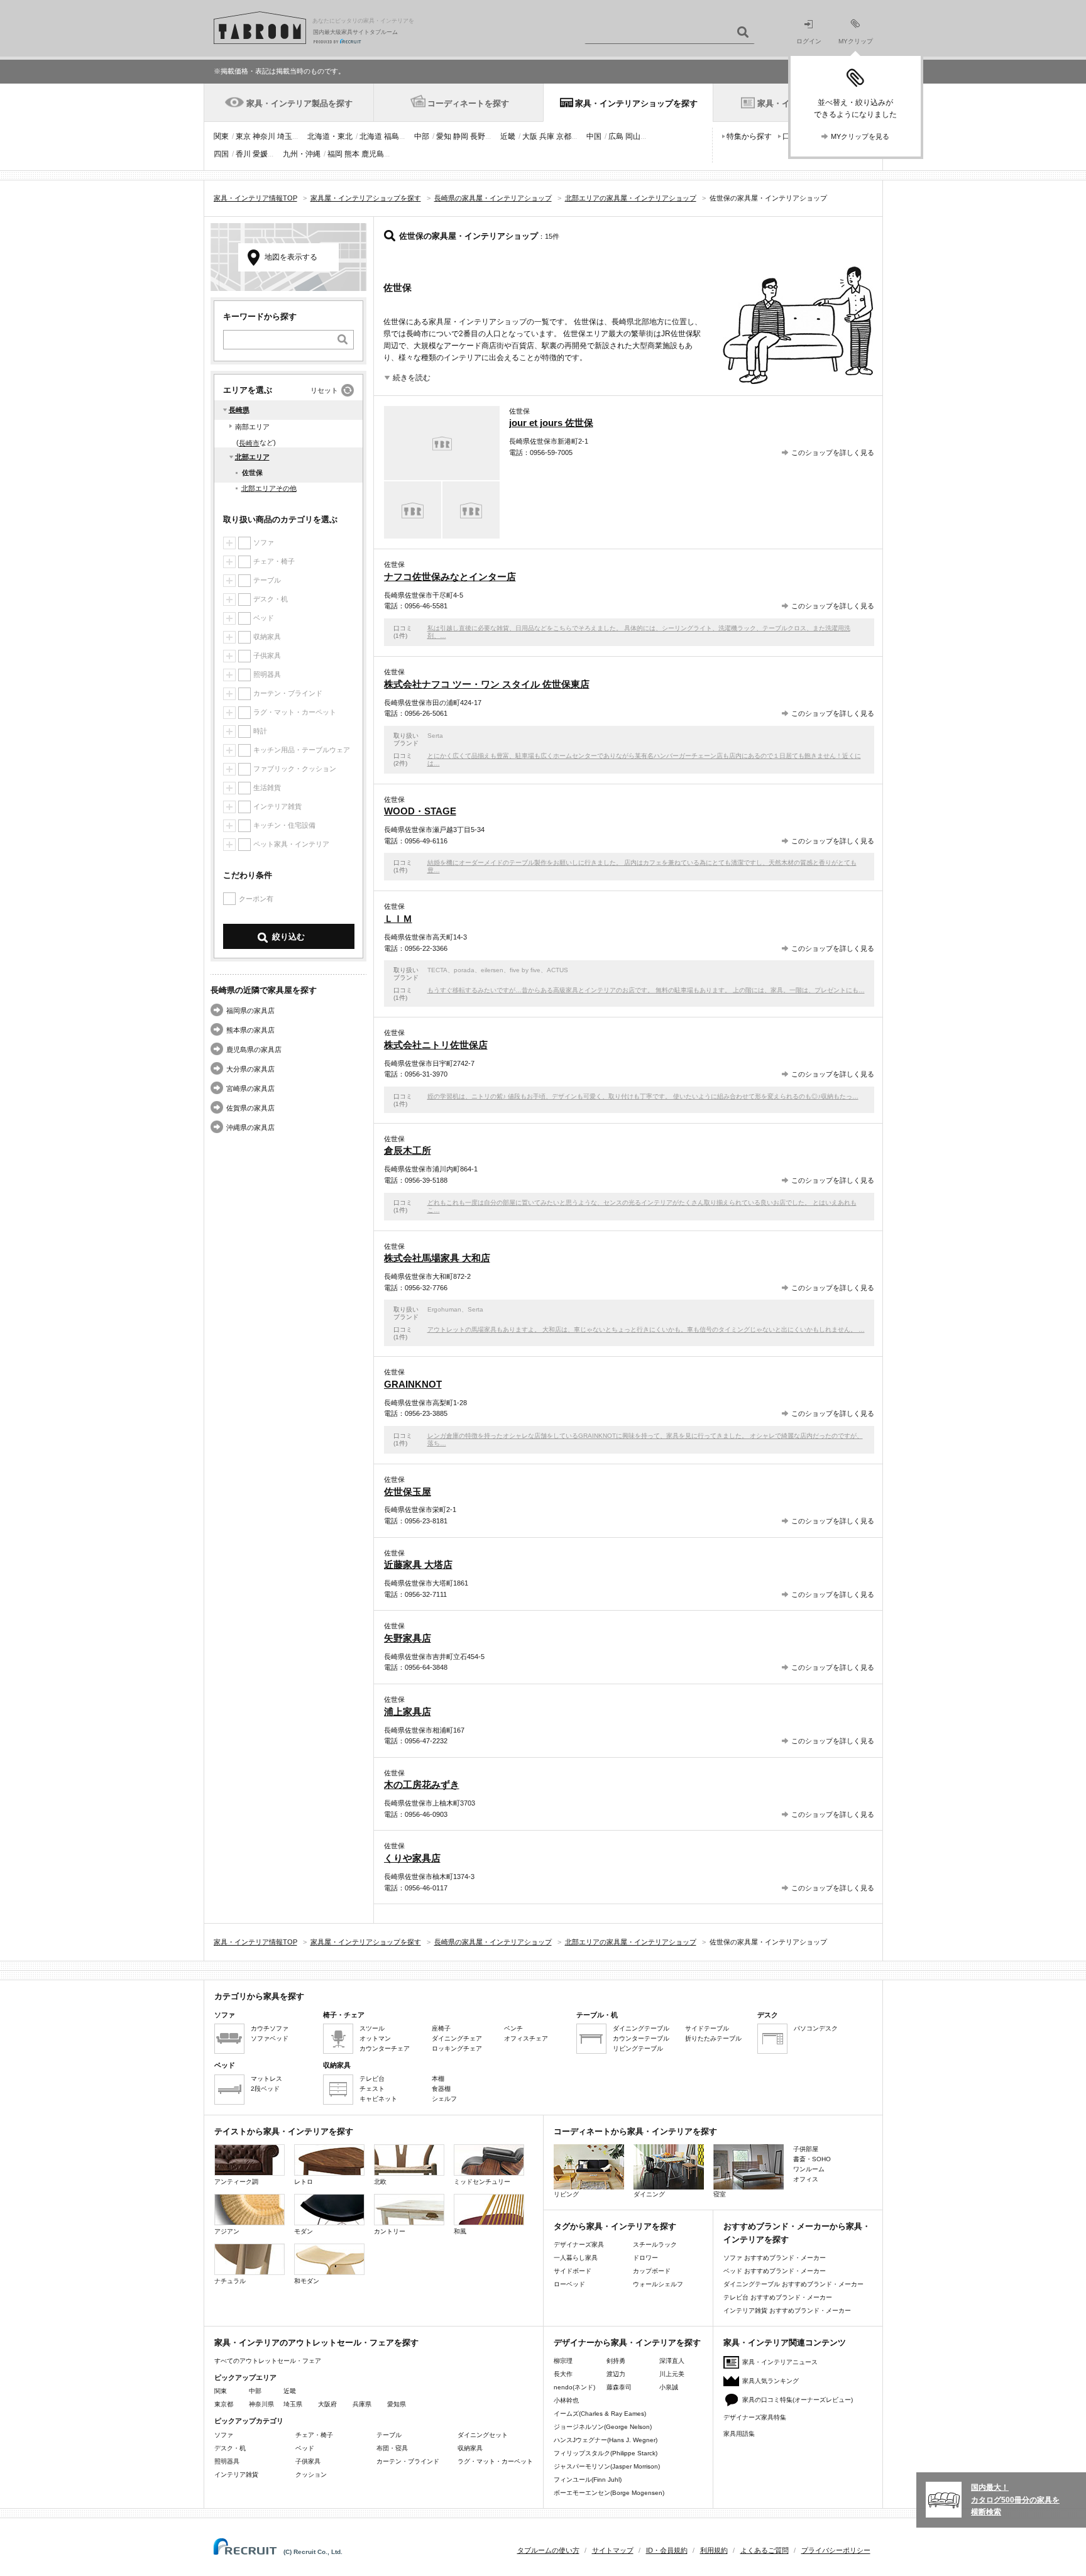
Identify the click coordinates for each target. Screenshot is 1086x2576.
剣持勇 (616, 2361)
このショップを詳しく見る (833, 452)
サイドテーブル (707, 2028)
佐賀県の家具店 (250, 1108)
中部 (422, 136)
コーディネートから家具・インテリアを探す (635, 2131)
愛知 (444, 136)
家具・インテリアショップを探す (636, 103)
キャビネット (378, 2099)
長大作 (563, 2374)
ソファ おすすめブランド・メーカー (775, 2258)
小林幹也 (566, 2400)
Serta (435, 736)
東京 (243, 136)
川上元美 (672, 2374)
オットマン (375, 2038)
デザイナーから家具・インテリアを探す (627, 2343)
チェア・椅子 (314, 2435)
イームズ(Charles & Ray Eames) (600, 2414)
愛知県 (397, 2404)
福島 (392, 136)
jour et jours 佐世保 (551, 423)
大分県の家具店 (250, 1069)
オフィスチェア (526, 2038)
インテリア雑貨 (236, 2475)
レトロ (304, 2182)
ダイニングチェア (457, 2038)
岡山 (633, 136)
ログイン (809, 41)
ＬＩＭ (398, 918)
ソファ (224, 2435)
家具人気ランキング (771, 2381)
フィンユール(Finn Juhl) (588, 2480)
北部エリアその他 (269, 488)
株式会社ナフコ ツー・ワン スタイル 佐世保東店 (487, 684)
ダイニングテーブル (641, 2028)
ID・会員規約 (667, 2550)
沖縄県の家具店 (250, 1127)
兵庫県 (362, 2404)
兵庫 (547, 136)
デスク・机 (230, 2448)
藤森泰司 (619, 2387)
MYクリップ (856, 41)
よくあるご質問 (765, 2550)
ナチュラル (230, 2281)
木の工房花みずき (422, 1784)
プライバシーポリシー (836, 2550)
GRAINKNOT (413, 1384)
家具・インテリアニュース (780, 2362)
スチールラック (655, 2244)
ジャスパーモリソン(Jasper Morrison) (607, 2466)
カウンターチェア (385, 2048)
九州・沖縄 (302, 154)
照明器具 (227, 2461)
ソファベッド (270, 2038)
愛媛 (260, 154)
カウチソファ (270, 2028)
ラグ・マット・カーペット (495, 2461)
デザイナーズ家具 (579, 2244)
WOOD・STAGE (420, 811)
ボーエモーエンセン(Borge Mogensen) (609, 2493)
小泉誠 (669, 2387)
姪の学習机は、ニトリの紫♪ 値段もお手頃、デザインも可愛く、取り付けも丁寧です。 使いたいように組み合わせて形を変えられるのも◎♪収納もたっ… (643, 1096)
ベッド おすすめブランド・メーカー (775, 2271)
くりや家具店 (412, 1858)
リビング (566, 2194)
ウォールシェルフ (658, 2284)
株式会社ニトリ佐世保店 (436, 1045)
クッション (311, 2475)
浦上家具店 (408, 1712)
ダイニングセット (483, 2435)
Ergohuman (444, 1309)
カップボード (652, 2271)
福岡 (335, 154)
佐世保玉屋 (408, 1492)
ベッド (305, 2448)
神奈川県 (261, 2404)
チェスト (372, 2089)
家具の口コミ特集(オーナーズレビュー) (798, 2400)
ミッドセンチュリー (482, 2182)
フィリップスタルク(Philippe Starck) (606, 2453)
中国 (594, 136)
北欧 (380, 2182)
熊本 (352, 154)
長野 (478, 136)
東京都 (224, 2404)
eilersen (492, 970)
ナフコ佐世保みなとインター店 (450, 577)
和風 (460, 2231)
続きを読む (412, 378)
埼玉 (285, 136)
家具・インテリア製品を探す (299, 103)
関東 (221, 136)
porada (464, 970)
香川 (243, 154)
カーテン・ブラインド (408, 2461)
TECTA (437, 970)
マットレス (266, 2079)
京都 (564, 136)
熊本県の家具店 (250, 1030)
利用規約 (714, 2550)
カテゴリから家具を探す (259, 1996)
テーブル (389, 2435)
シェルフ (444, 2099)
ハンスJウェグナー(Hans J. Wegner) (606, 2440)
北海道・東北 (330, 136)
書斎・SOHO (812, 2159)
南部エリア (252, 427)
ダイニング (649, 2194)
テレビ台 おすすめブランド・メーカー (778, 2297)
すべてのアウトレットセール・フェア (268, 2361)
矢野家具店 (408, 1638)
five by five (525, 970)
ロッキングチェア (457, 2048)
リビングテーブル (638, 2048)
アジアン (227, 2231)
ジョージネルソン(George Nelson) (603, 2427)
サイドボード (573, 2271)
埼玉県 (293, 2404)
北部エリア (252, 457)
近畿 (508, 136)
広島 (616, 136)
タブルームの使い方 (548, 2550)
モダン (304, 2231)
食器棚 (441, 2089)
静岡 (461, 136)
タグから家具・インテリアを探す (615, 2226)
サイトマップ (613, 2550)
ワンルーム (809, 2169)
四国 (221, 154)
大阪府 (327, 2404)
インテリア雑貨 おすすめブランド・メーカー (787, 2310)
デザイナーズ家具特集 (755, 2417)
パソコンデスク (816, 2028)
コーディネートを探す (468, 103)
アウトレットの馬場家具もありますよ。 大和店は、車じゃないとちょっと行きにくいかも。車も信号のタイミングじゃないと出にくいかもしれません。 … (646, 1329)
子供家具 (308, 2461)
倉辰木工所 (408, 1150)
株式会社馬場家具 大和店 (437, 1258)
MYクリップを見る (860, 136)
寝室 (720, 2194)
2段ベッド (265, 2089)
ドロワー (645, 2258)
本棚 (438, 2079)
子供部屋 (806, 2149)
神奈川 (264, 136)
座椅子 (441, 2028)
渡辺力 (616, 2374)
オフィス (806, 2179)
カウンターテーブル (641, 2038)
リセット (324, 390)
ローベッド (569, 2284)
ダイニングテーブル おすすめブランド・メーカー (793, 2284)
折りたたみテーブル (713, 2038)
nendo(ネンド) (574, 2387)
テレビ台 (372, 2079)
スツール (372, 2028)
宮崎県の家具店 (250, 1088)
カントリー (390, 2231)
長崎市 (249, 443)
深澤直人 (672, 2361)
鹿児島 (373, 154)
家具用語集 (739, 2434)
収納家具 (470, 2448)
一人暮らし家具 (576, 2258)
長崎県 (239, 410)
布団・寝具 (392, 2448)
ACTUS (557, 970)
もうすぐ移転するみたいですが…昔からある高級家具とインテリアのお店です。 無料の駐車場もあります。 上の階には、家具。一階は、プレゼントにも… (646, 990)
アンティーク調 (236, 2182)
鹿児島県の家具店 (254, 1050)
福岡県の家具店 (250, 1011)
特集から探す (749, 136)
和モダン (307, 2281)
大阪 (530, 136)
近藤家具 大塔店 (418, 1565)
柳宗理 (563, 2361)
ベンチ (513, 2028)
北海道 (371, 136)
